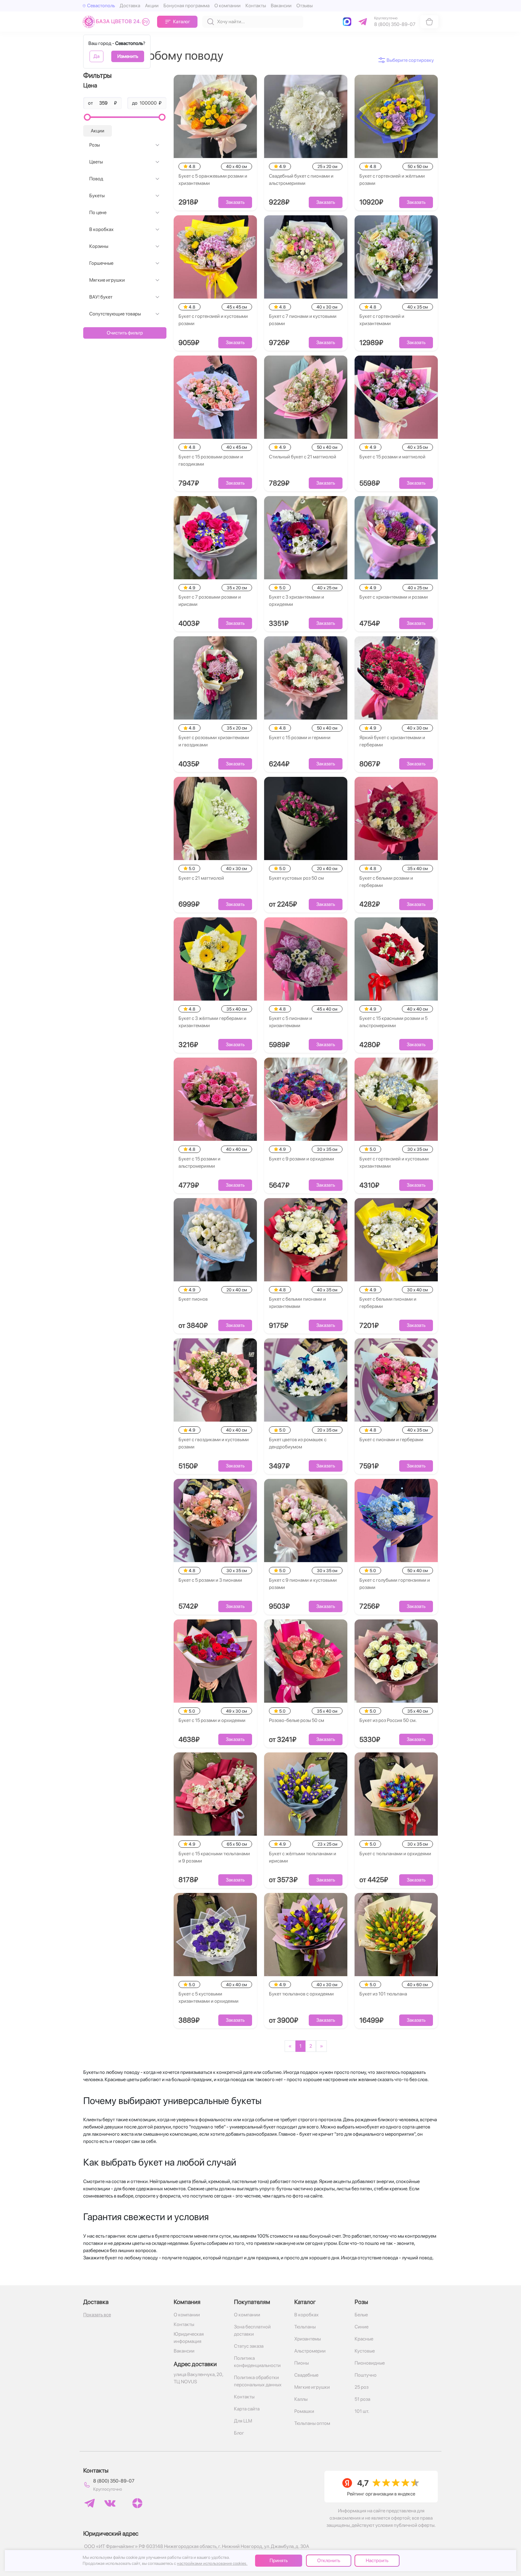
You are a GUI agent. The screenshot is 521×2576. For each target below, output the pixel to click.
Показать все (97, 2315)
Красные (364, 2339)
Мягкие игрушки (107, 280)
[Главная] (117, 22)
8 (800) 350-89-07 (114, 2481)
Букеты (97, 196)
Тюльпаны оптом (312, 2423)
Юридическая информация (189, 2338)
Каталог (182, 22)
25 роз (362, 2387)
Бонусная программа (186, 6)
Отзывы (305, 6)
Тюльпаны (305, 2327)
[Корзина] (429, 22)
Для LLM (243, 2421)
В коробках (101, 229)
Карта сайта (247, 2409)
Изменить (128, 56)
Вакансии (281, 6)
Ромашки (304, 2411)
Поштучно (366, 2375)
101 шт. (362, 2411)
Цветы (96, 162)
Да (96, 56)
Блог (239, 2433)
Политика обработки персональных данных (258, 2381)
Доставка (130, 6)
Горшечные (101, 263)
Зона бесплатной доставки (252, 2330)
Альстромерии (310, 2351)
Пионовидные (370, 2363)
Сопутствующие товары (115, 314)
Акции (152, 6)
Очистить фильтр (125, 333)
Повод (96, 179)
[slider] (87, 117)
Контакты (256, 6)
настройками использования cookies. (212, 2563)
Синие (362, 2327)
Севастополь (101, 6)
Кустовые (365, 2351)
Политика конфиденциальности (257, 2362)
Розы (95, 145)
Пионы (302, 2363)
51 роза (362, 2399)
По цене (98, 212)
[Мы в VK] (110, 2503)
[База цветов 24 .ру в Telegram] (90, 2503)
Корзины (99, 246)
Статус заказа (249, 2346)
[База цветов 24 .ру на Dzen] (137, 2503)
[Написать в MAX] (348, 22)
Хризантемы (308, 2339)
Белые (361, 2315)
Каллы (301, 2399)
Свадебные (306, 2375)
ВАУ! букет (101, 297)
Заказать (235, 202)
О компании (227, 6)
